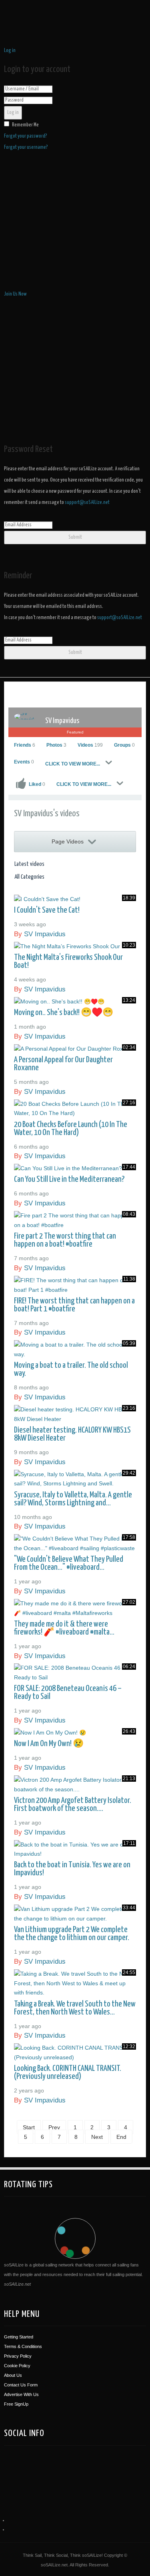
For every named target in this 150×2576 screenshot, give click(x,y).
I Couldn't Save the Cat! (47, 910)
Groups (124, 745)
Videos (90, 745)
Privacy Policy (18, 2356)
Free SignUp (16, 2404)
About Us (13, 2375)
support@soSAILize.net (87, 503)
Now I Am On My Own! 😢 (49, 1744)
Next (97, 2136)
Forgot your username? (26, 147)
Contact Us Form (21, 2385)
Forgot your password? (26, 136)
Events (24, 762)
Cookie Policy (17, 2366)
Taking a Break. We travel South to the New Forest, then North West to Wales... (75, 2008)
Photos (56, 745)
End (121, 2136)
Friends (25, 745)
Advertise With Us (21, 2394)
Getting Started (19, 2337)
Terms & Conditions (23, 2346)
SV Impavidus (62, 721)
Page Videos (68, 841)
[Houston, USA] (43, 2471)
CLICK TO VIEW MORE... (73, 764)
